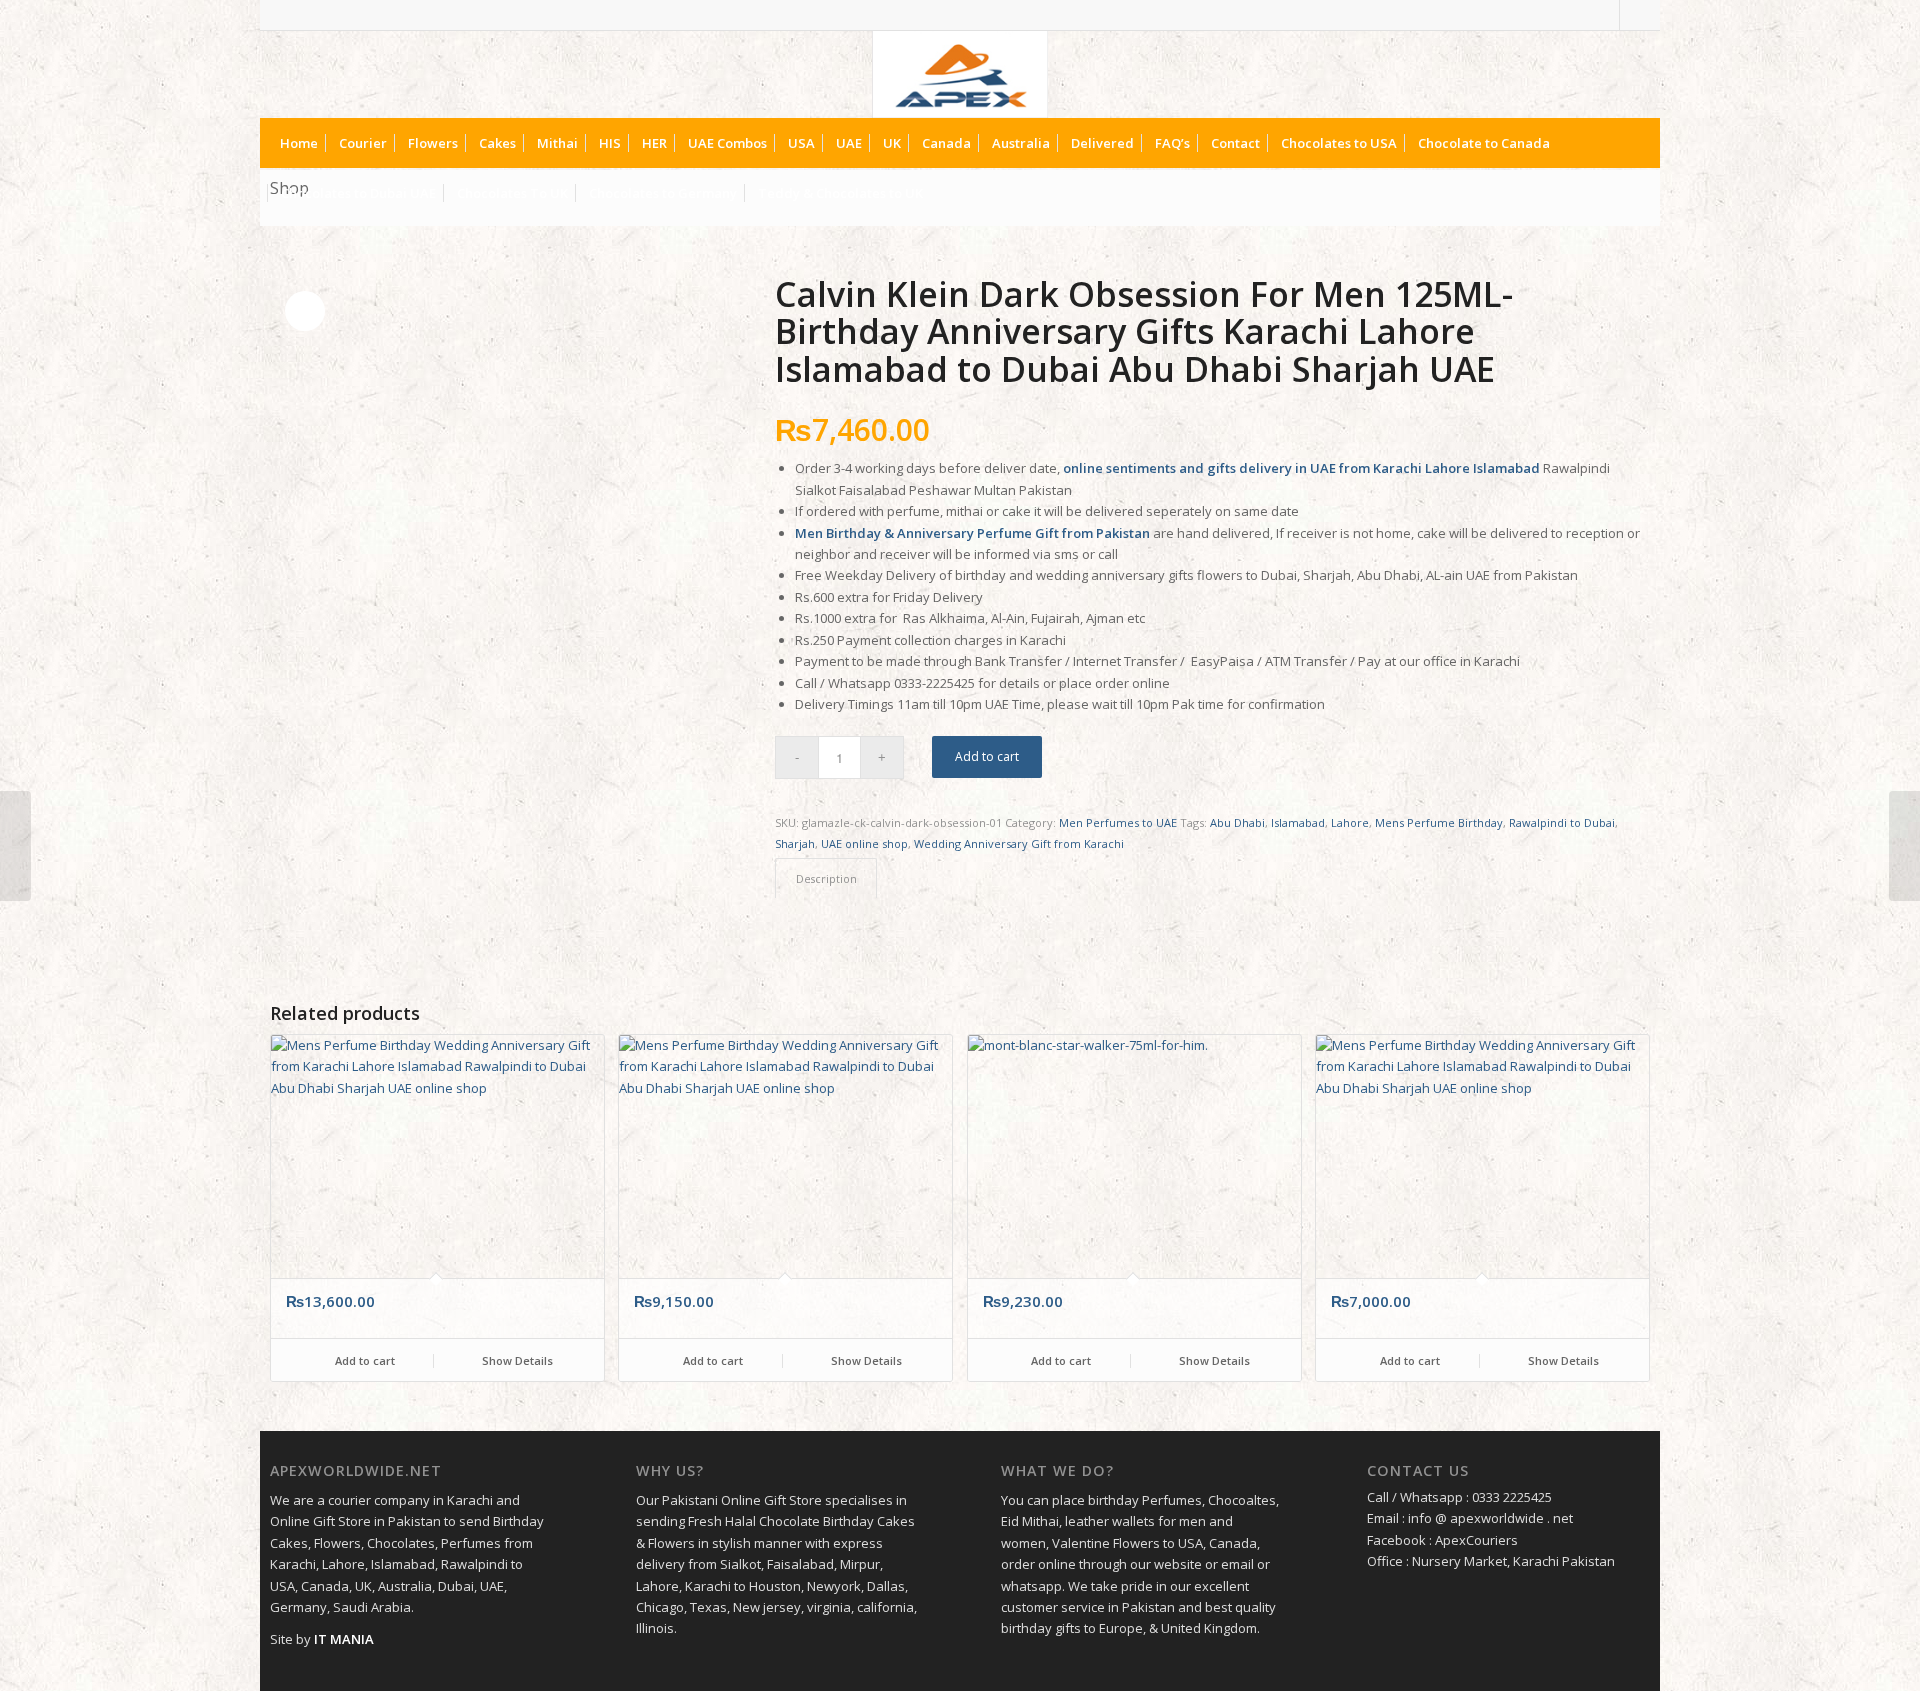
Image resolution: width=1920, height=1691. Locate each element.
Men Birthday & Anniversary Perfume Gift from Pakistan (972, 533)
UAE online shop (864, 843)
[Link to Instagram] (1635, 15)
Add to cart (987, 756)
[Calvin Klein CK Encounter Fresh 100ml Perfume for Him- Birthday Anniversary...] (1904, 846)
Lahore (1350, 822)
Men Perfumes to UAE (1118, 822)
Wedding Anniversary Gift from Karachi (1019, 843)
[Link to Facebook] (1604, 15)
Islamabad (1298, 822)
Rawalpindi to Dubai (1562, 822)
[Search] (1633, 193)
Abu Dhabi (1237, 822)
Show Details (516, 1360)
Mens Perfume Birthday (1439, 822)
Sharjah (795, 843)
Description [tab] (826, 878)
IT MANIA (344, 1639)
